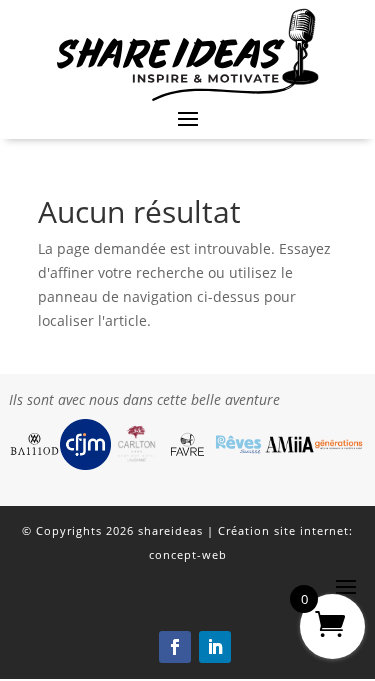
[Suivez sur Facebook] (175, 647)
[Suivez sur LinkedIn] (215, 647)
